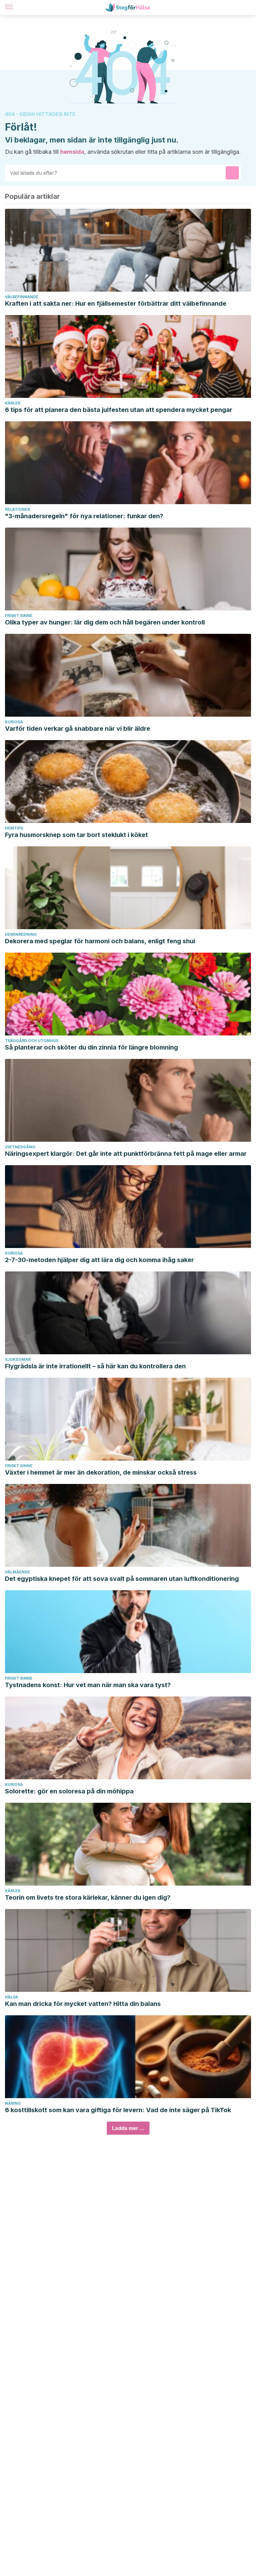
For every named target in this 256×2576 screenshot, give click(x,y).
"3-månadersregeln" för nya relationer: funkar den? (84, 516)
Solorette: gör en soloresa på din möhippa (69, 1791)
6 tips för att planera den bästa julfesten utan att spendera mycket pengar (119, 410)
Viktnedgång (20, 1147)
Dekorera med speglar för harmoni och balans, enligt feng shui (100, 941)
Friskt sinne (19, 616)
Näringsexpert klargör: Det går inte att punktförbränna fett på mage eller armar (126, 1154)
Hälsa (12, 1997)
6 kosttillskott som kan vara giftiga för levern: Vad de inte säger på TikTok (118, 2110)
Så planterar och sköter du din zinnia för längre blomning (91, 1047)
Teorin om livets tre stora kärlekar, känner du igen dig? (88, 1897)
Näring (13, 2103)
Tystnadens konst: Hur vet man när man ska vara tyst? (88, 1685)
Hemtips (14, 828)
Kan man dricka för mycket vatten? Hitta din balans (83, 2004)
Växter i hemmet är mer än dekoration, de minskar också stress (101, 1472)
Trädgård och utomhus (32, 1041)
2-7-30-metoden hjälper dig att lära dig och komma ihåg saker (99, 1260)
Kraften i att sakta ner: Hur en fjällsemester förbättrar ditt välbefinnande (116, 303)
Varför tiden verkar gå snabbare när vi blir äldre (78, 729)
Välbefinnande (22, 297)
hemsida (72, 152)
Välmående (17, 1572)
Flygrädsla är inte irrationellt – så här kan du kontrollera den (95, 1366)
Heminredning (21, 934)
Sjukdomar (18, 1359)
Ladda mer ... (128, 2128)
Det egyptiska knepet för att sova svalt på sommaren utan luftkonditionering (122, 1579)
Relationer (17, 509)
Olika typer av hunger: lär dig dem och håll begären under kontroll (105, 622)
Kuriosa (14, 722)
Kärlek (13, 403)
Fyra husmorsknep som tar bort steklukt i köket (76, 835)
